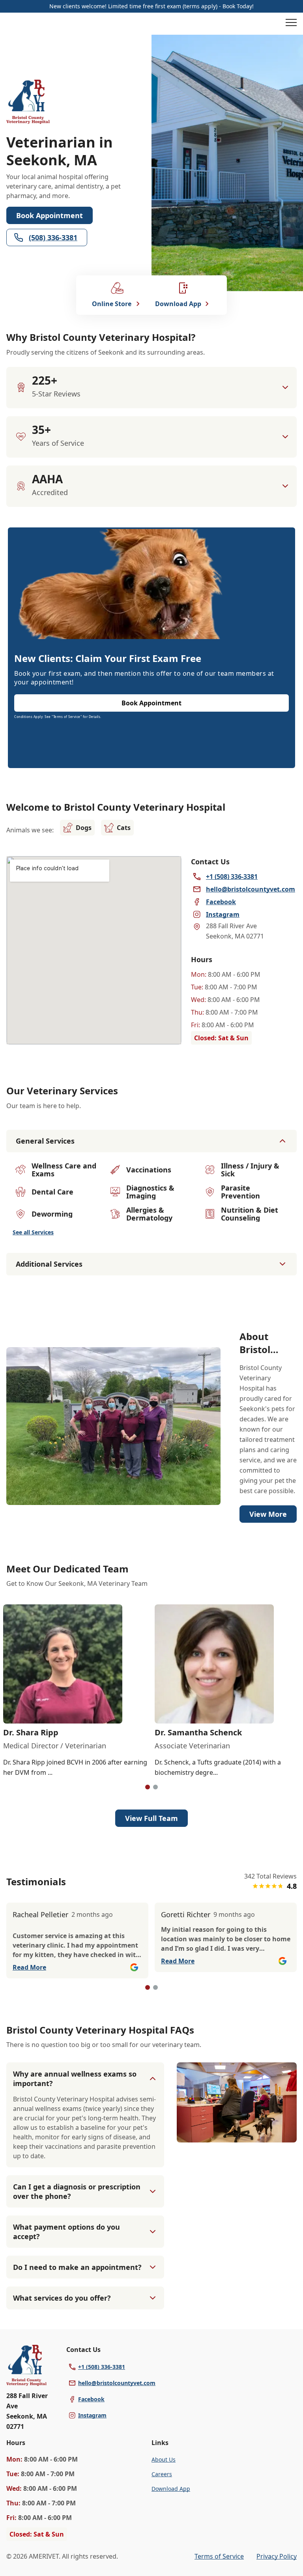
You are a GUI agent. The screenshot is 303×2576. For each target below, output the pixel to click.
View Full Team (151, 1818)
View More (268, 1514)
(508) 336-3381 (53, 237)
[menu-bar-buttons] (291, 24)
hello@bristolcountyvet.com (117, 2383)
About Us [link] (164, 2459)
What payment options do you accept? (66, 2232)
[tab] (148, 1787)
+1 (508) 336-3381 (102, 2367)
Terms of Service (219, 2556)
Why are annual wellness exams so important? (75, 2079)
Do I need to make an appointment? (77, 2267)
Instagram (92, 2415)
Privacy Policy (277, 2556)
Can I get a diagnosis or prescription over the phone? (77, 2191)
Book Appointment (50, 215)
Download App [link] (171, 2489)
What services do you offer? (62, 2298)
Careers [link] (162, 2474)
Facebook (91, 2399)
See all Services (33, 1232)
